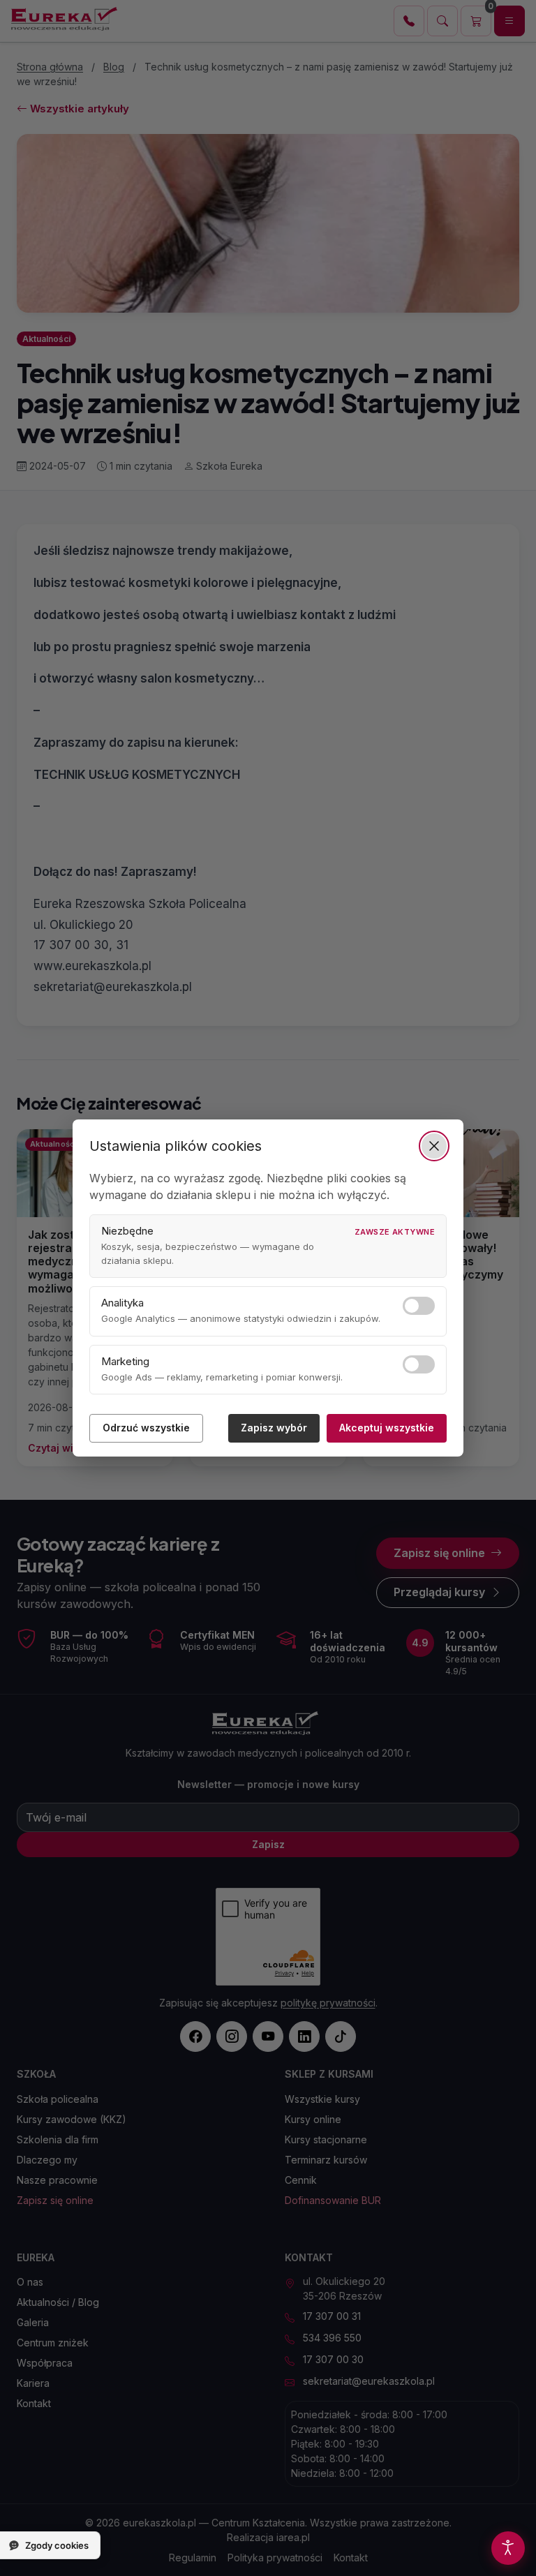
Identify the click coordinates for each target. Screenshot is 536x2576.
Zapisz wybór (274, 1428)
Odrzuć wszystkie (146, 1428)
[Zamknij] (434, 1146)
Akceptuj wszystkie (387, 1428)
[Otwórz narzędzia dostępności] (508, 2548)
